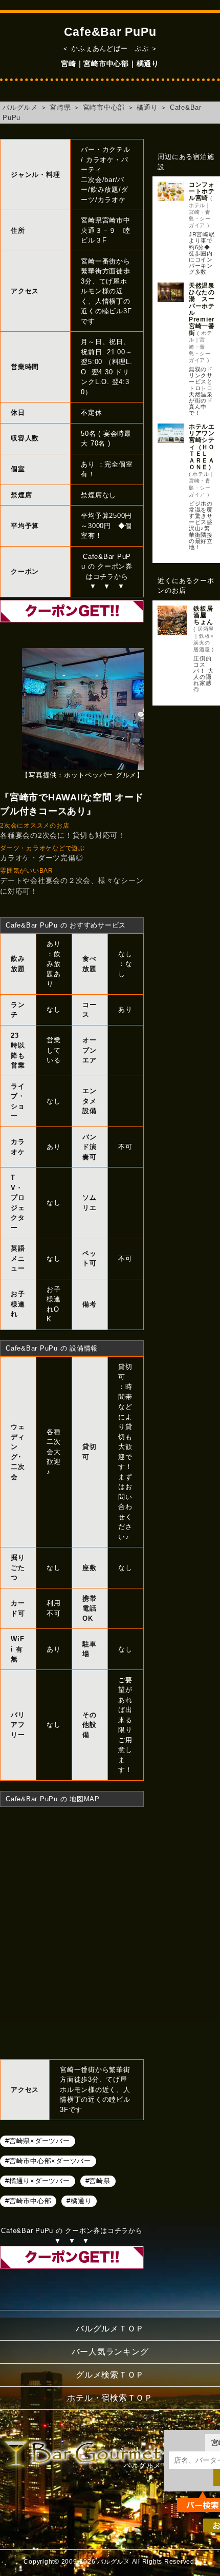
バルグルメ (20, 107)
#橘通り (79, 2200)
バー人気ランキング (110, 2352)
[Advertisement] (186, 758)
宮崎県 (60, 107)
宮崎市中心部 (104, 107)
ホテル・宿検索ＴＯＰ (110, 2398)
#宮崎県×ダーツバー (38, 2140)
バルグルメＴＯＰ (110, 2329)
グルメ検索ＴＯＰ (110, 2375)
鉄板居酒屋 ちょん (203, 615)
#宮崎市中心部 (28, 2200)
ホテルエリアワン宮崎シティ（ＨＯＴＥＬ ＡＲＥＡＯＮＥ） (202, 447)
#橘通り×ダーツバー (38, 2180)
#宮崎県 (98, 2180)
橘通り (147, 107)
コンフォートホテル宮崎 (202, 191)
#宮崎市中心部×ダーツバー (48, 2160)
